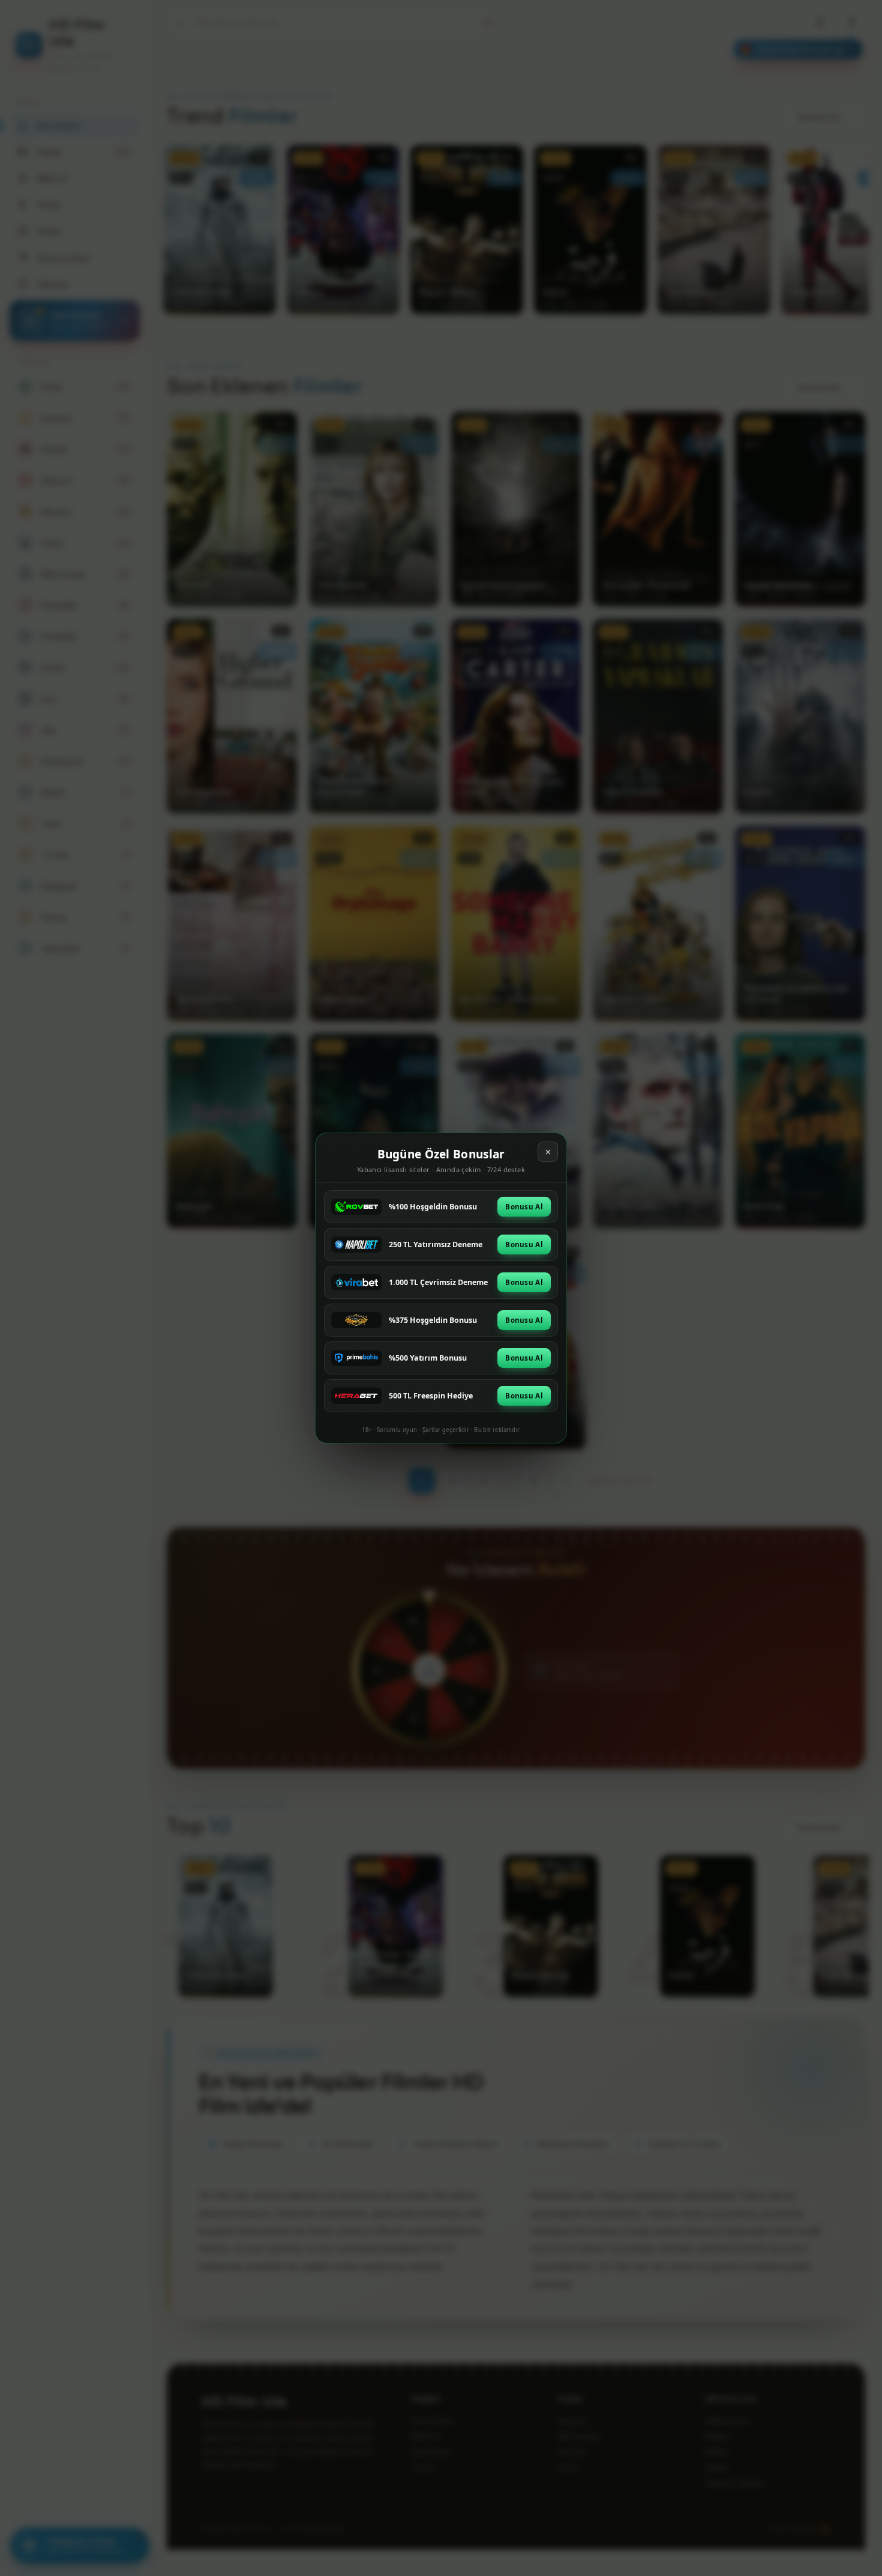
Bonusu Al (524, 1207)
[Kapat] (548, 1152)
